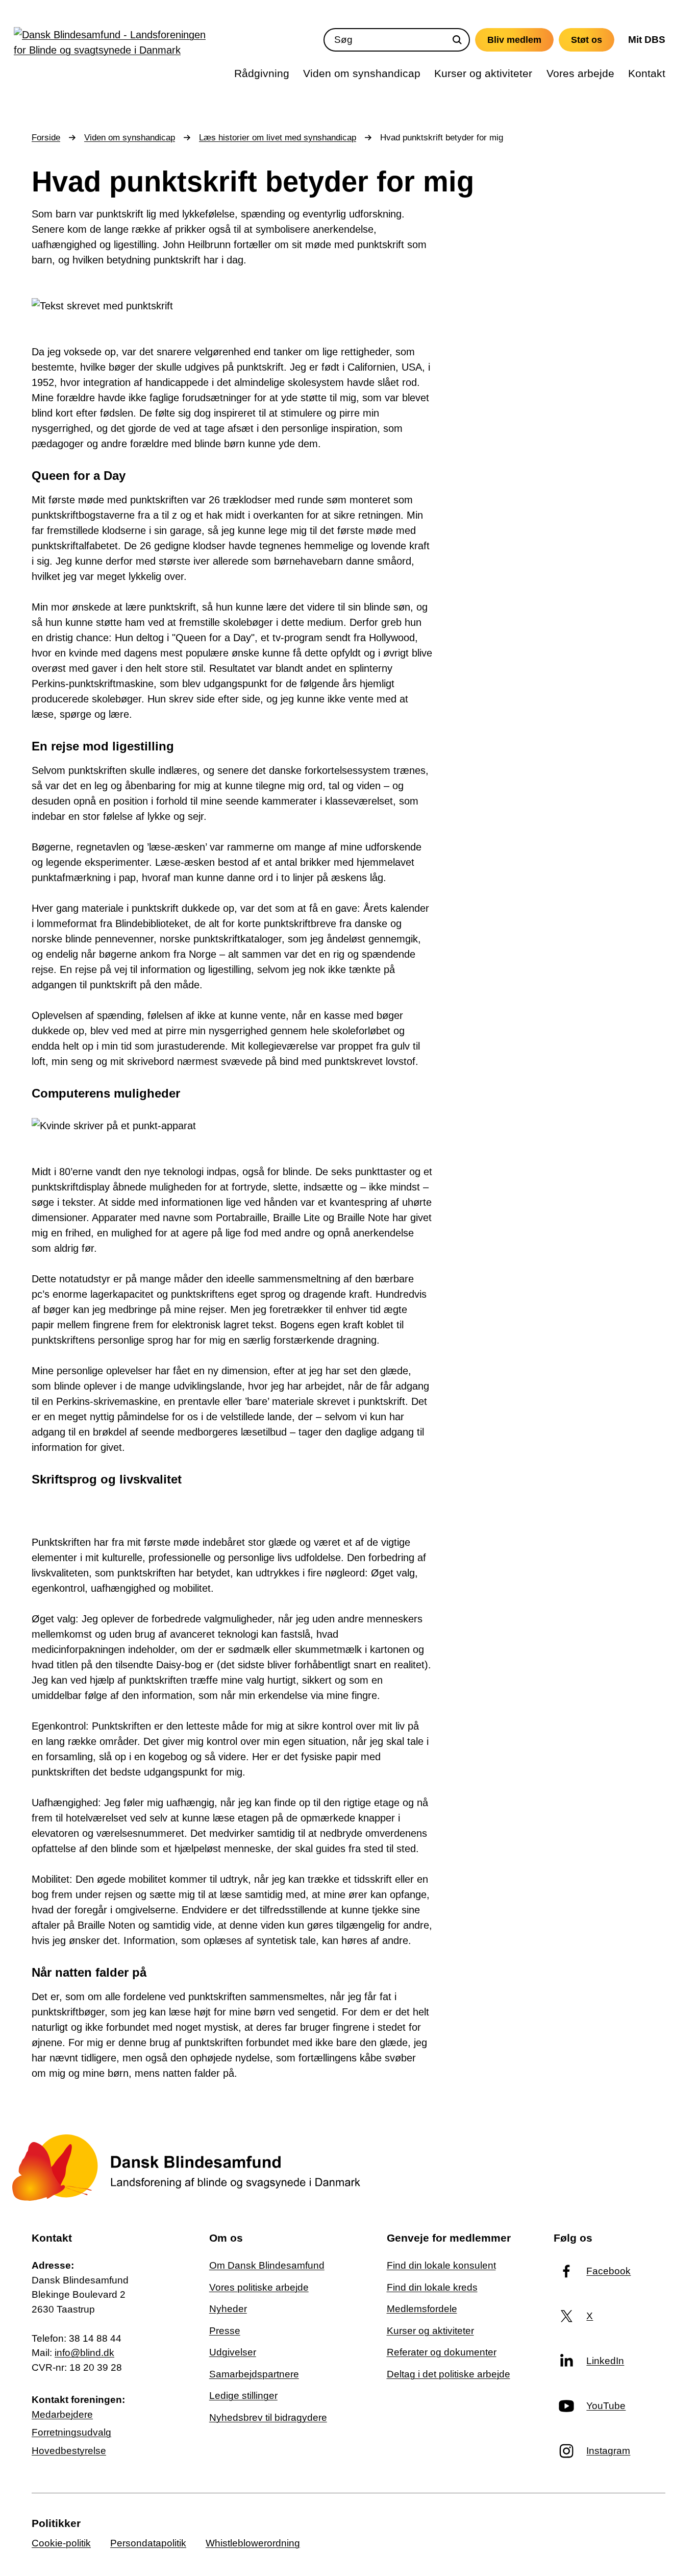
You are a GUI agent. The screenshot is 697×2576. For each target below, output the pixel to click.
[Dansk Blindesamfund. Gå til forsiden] (113, 45)
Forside (46, 138)
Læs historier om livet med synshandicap (278, 138)
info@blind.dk (84, 2353)
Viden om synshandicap (130, 138)
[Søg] (457, 40)
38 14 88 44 (95, 2338)
